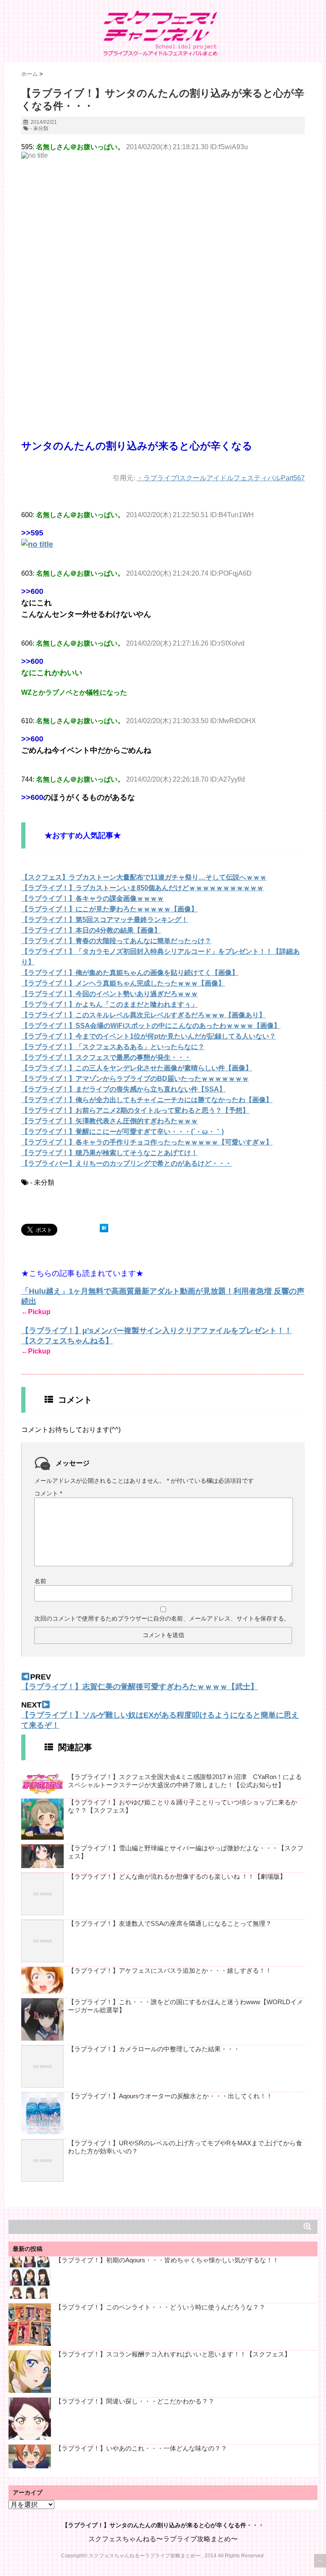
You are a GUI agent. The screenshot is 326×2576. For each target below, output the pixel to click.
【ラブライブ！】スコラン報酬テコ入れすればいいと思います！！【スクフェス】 (173, 2354)
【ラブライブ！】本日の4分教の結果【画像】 (91, 930)
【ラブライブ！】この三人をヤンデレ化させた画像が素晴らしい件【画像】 (137, 1068)
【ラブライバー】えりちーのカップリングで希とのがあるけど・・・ (126, 1163)
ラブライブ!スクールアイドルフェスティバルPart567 (224, 478)
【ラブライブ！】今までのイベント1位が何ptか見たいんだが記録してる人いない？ (149, 1036)
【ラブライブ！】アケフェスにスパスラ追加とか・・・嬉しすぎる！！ (170, 1970)
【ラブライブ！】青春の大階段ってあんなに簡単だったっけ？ (116, 941)
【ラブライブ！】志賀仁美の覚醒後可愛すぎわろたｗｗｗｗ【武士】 (140, 1687)
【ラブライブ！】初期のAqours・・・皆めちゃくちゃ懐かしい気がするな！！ (167, 2260)
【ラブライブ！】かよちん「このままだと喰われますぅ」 (110, 1004)
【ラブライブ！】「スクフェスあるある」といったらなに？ (113, 1047)
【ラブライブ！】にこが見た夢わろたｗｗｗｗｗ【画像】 (110, 909)
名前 (40, 1581)
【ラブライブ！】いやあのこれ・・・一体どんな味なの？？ (141, 2448)
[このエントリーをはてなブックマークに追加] (104, 1228)
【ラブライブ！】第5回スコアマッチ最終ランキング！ (105, 920)
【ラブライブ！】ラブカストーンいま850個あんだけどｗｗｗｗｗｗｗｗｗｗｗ (142, 888)
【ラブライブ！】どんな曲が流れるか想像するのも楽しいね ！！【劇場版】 (177, 1876)
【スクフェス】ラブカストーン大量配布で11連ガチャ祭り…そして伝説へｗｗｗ (144, 877)
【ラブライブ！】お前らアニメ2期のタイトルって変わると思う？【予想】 (135, 1110)
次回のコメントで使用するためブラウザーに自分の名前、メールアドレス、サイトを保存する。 (162, 1618)
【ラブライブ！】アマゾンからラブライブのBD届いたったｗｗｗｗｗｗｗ (135, 1079)
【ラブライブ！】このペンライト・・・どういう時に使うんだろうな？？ (160, 2307)
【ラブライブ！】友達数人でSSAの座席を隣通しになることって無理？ (170, 1923)
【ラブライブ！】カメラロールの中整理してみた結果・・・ (154, 2049)
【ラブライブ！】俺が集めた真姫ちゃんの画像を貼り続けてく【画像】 (130, 973)
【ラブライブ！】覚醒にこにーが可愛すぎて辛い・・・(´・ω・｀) (122, 1132)
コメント (48, 1493)
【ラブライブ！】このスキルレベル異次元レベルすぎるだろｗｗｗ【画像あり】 (143, 1015)
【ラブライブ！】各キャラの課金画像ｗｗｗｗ (93, 898)
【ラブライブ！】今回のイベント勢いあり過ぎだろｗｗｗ (110, 994)
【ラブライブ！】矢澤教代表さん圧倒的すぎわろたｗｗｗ (110, 1121)
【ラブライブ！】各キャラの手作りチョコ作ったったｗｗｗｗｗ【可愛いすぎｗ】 (147, 1142)
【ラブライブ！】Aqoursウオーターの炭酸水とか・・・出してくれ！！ (170, 2096)
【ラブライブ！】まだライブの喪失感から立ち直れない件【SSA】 (124, 1089)
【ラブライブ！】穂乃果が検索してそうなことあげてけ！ (110, 1153)
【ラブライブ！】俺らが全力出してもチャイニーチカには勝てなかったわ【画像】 (147, 1100)
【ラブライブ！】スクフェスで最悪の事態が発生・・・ (106, 1057)
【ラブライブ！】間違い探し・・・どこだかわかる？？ (135, 2401)
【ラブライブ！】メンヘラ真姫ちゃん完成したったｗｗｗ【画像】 (123, 983)
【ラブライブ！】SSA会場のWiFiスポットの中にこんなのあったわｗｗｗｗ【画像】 (151, 1026)
